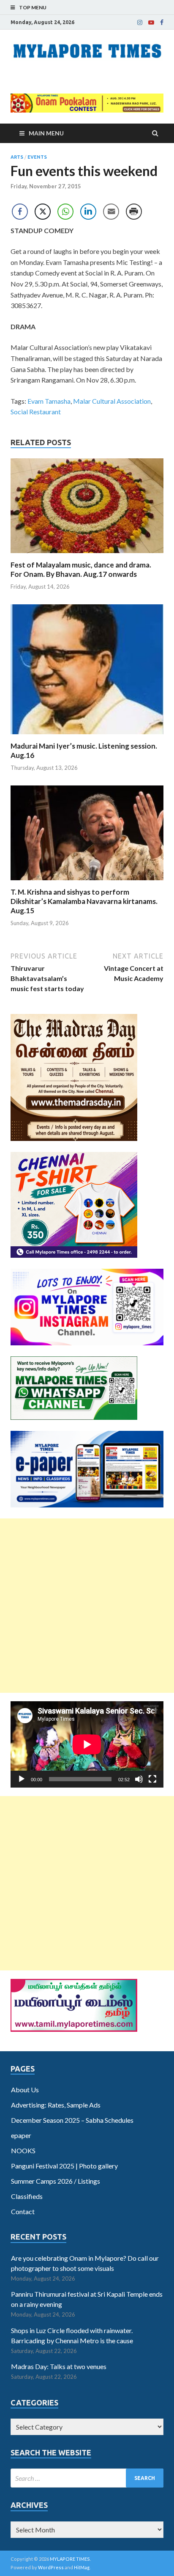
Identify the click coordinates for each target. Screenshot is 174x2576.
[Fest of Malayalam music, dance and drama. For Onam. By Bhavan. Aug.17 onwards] (87, 555)
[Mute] (139, 1779)
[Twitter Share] (43, 212)
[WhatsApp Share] (65, 212)
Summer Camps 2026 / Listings (56, 2181)
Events (37, 157)
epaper (21, 2135)
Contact (23, 2211)
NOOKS (23, 2150)
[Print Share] (134, 212)
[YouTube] (151, 22)
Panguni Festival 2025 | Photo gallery (64, 2166)
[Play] (22, 1779)
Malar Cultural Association (112, 401)
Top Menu (33, 7)
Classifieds (27, 2196)
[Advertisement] (87, 1606)
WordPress (51, 2567)
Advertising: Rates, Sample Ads (56, 2105)
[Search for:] (87, 2478)
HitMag (82, 2567)
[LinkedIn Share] (88, 212)
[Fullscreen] (152, 1779)
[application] (87, 1744)
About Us (25, 2090)
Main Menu (46, 133)
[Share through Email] (111, 212)
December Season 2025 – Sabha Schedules (72, 2120)
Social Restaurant (36, 412)
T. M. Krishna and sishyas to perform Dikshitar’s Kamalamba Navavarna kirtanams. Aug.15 (84, 901)
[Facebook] (162, 22)
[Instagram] (140, 22)
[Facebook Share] (20, 212)
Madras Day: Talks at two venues (59, 2366)
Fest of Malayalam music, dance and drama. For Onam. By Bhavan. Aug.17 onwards (81, 569)
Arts (17, 157)
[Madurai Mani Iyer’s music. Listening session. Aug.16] (87, 736)
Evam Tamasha (49, 401)
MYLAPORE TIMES (70, 2559)
